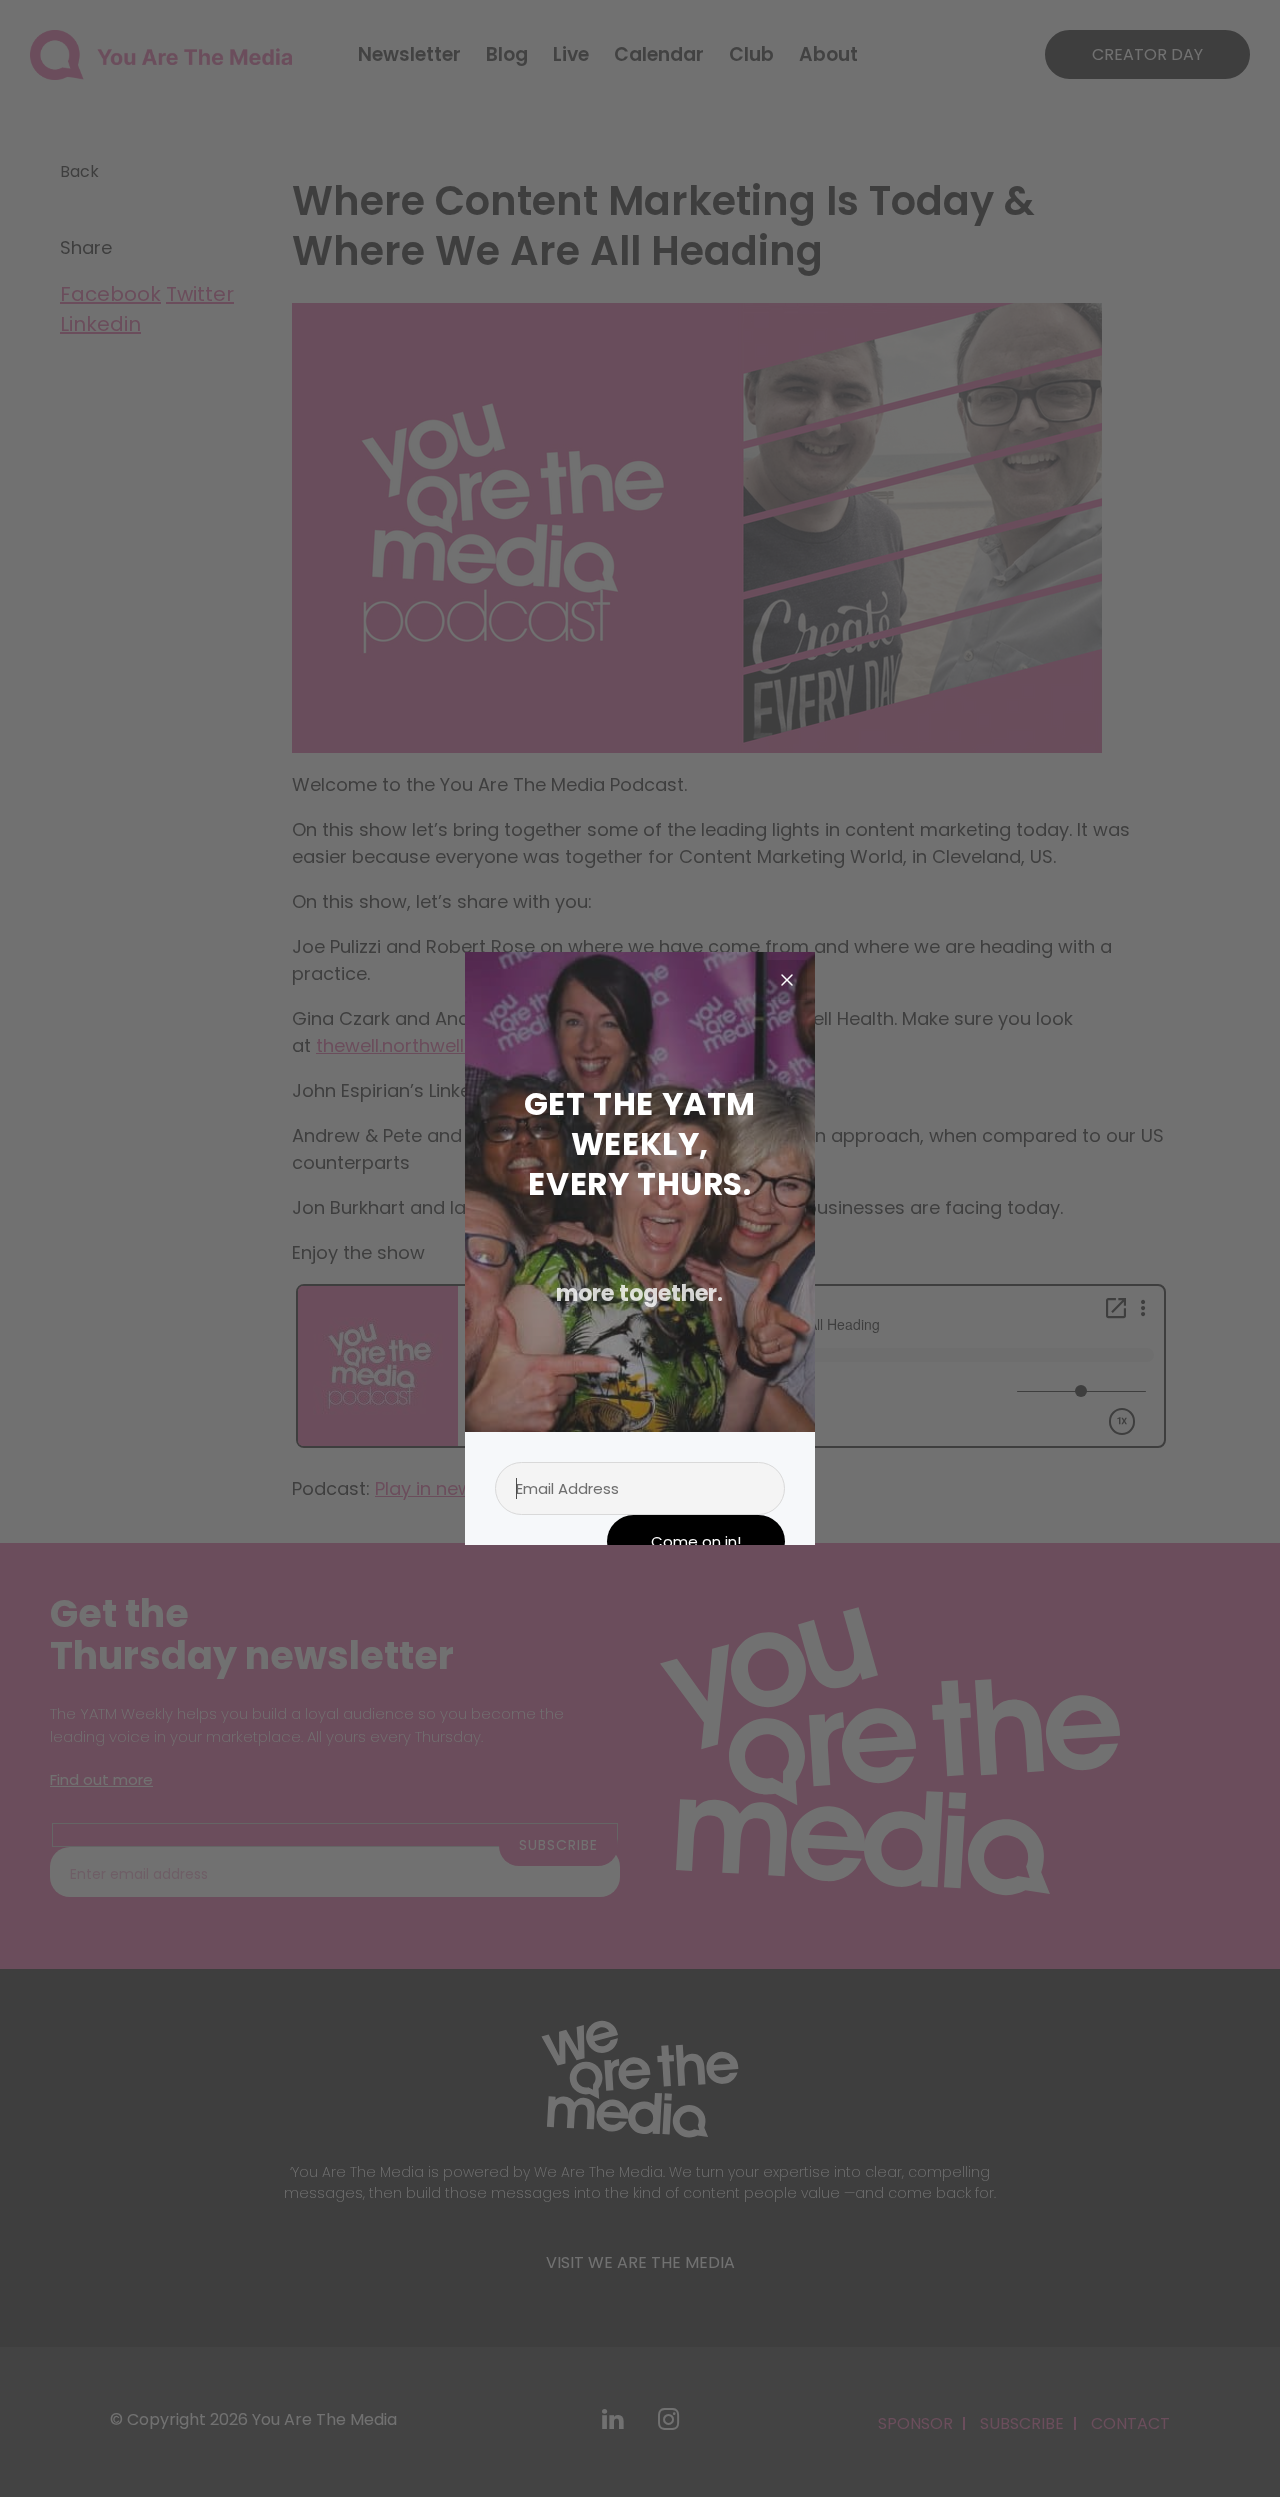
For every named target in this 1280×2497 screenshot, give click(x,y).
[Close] (787, 980)
